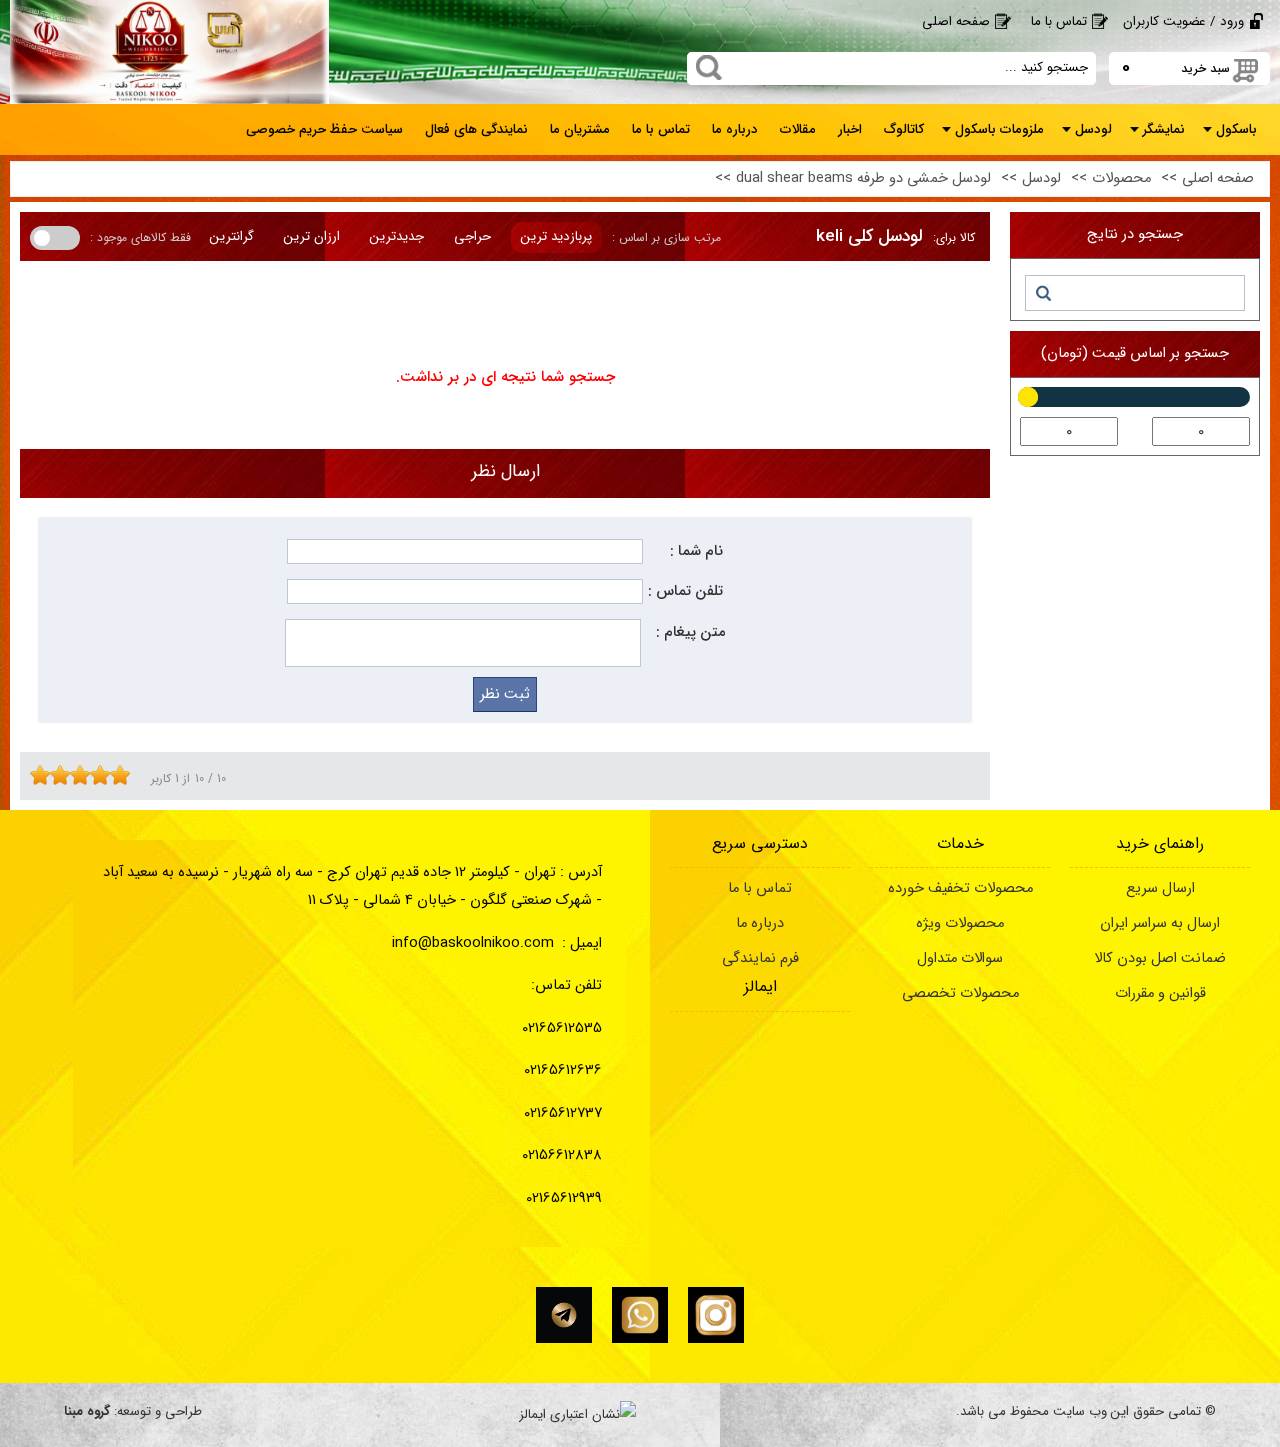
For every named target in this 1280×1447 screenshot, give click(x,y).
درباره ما (760, 923)
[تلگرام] (564, 1315)
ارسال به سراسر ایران (1160, 923)
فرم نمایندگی (760, 958)
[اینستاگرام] (716, 1315)
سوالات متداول (960, 958)
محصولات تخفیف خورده (960, 888)
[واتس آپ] (640, 1315)
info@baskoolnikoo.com (473, 943)
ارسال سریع (1160, 888)
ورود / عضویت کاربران (1183, 21)
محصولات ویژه (960, 923)
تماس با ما (1059, 21)
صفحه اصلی (956, 21)
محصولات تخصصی (960, 993)
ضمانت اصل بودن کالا (1160, 958)
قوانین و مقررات (1160, 993)
